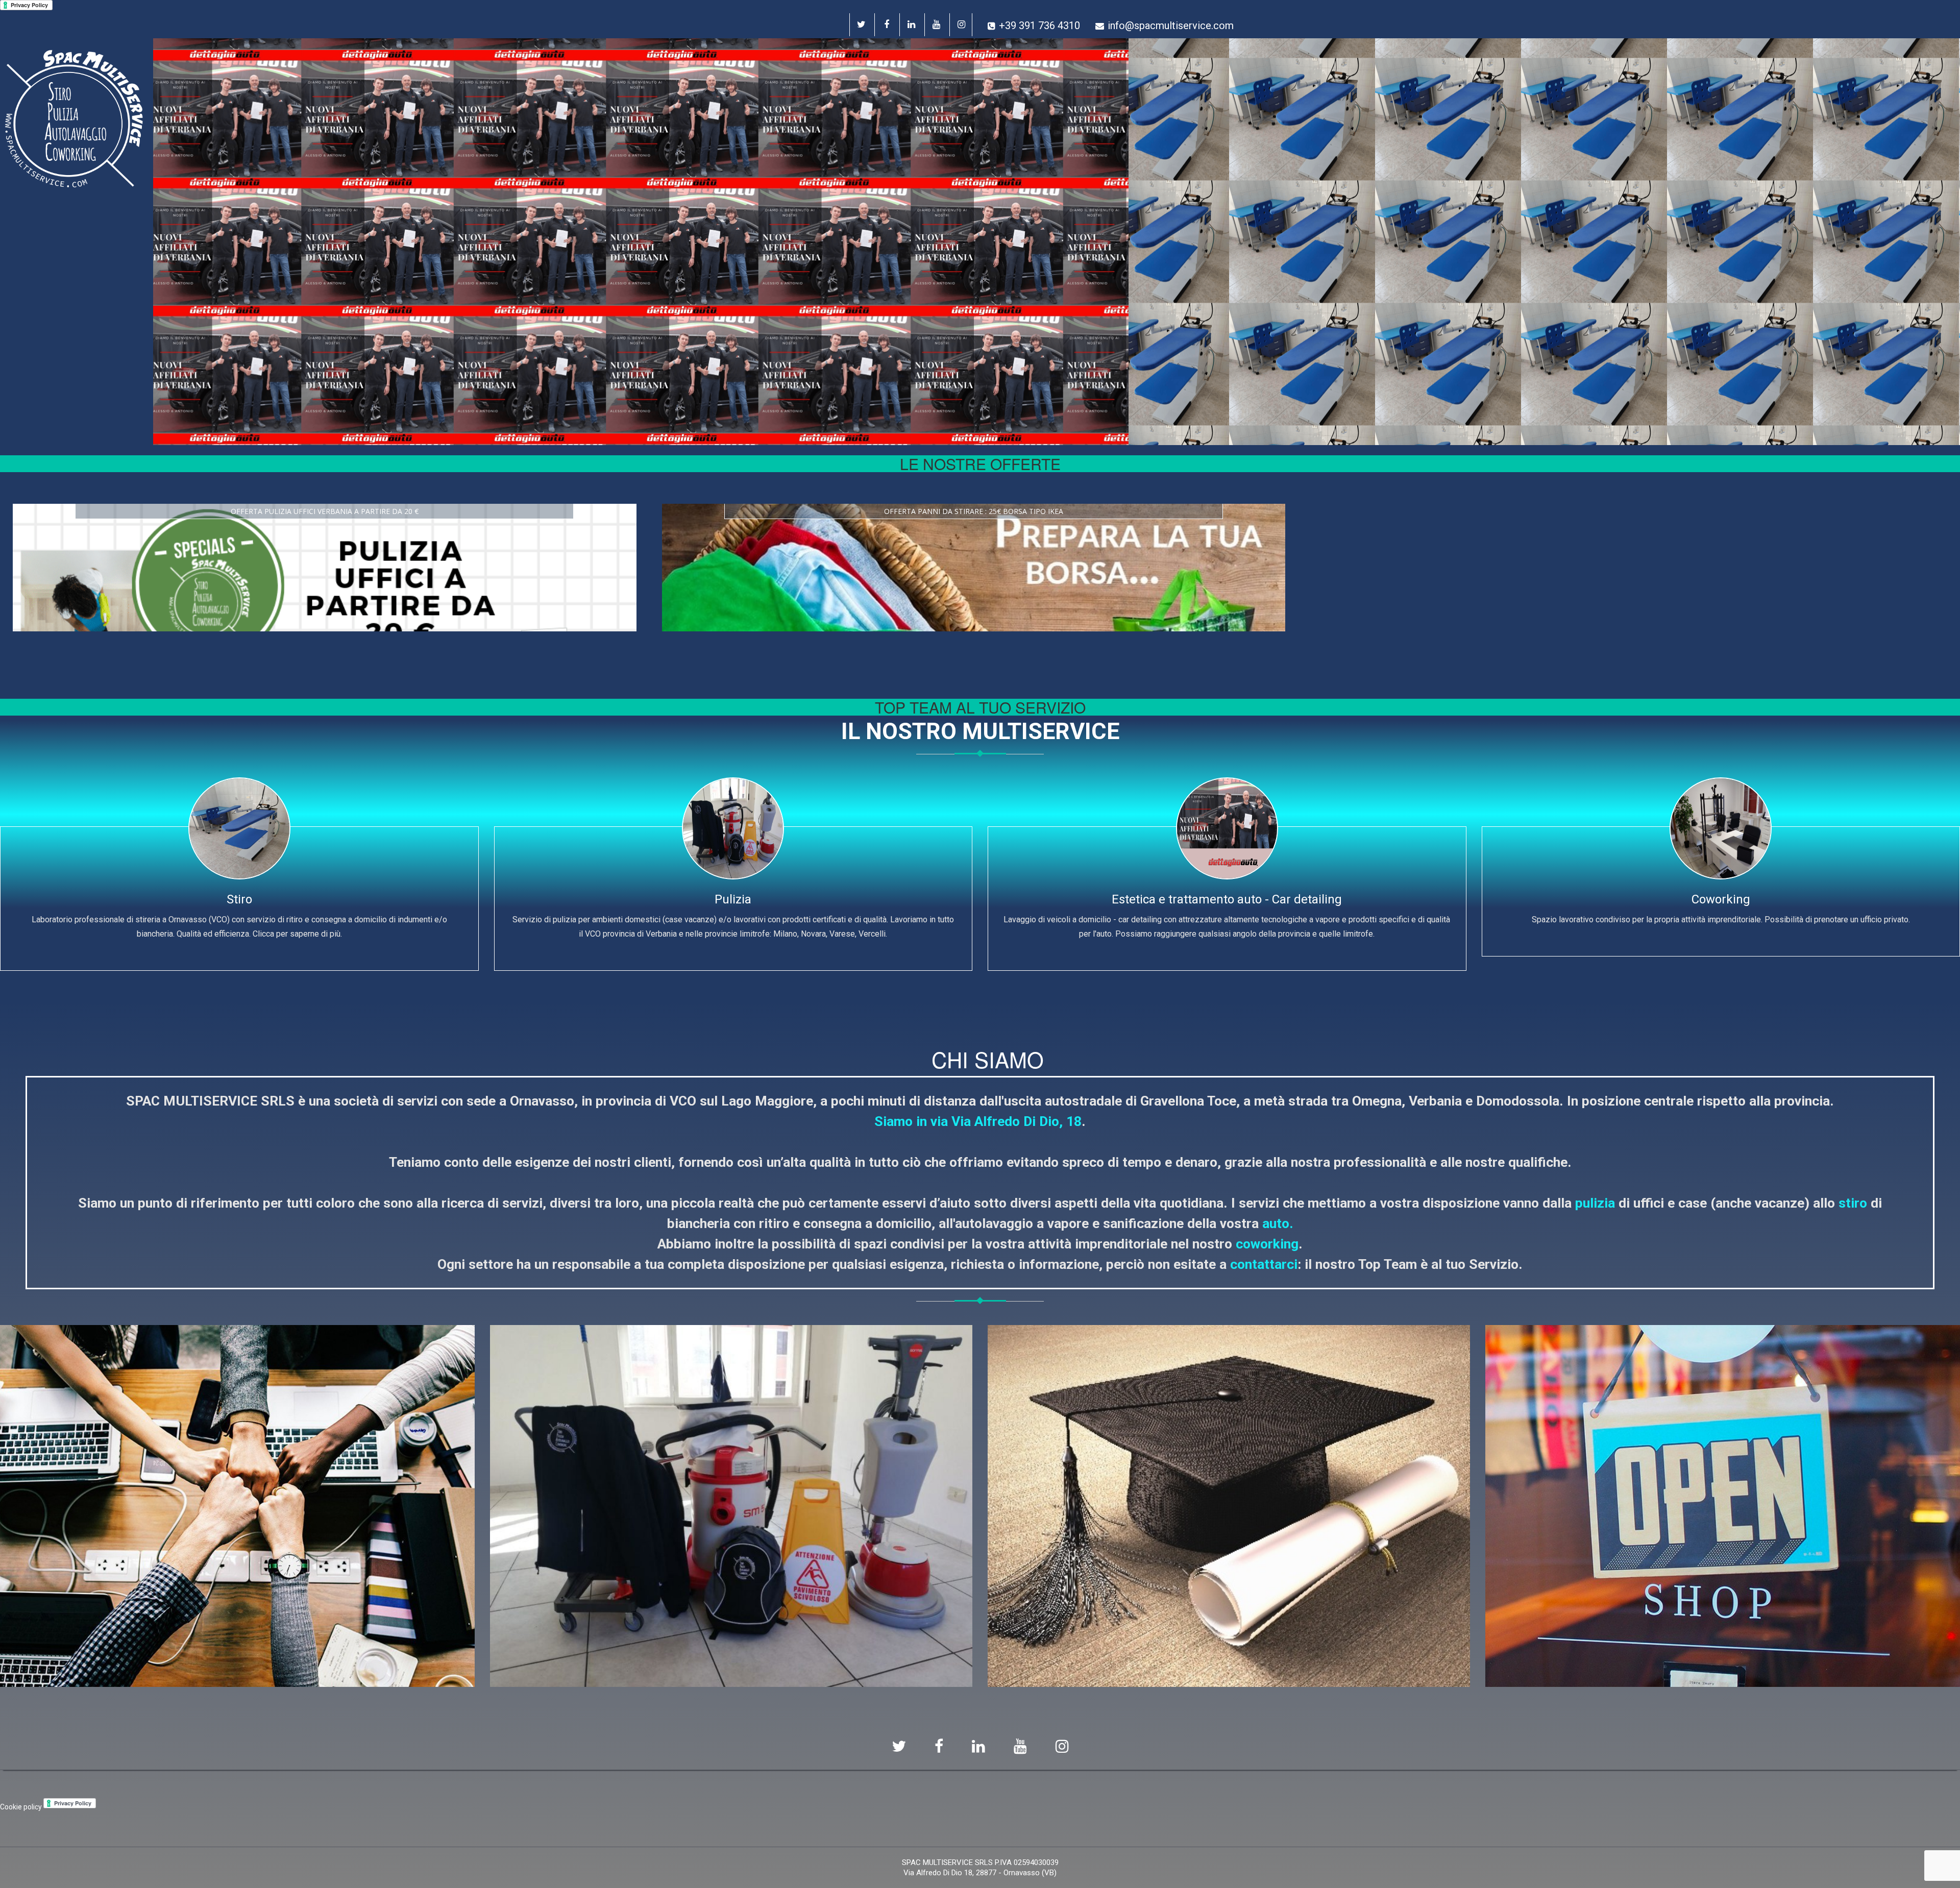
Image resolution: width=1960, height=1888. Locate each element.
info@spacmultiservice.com (1171, 26)
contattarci (1264, 1264)
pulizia (1595, 1203)
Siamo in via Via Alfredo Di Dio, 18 (978, 1121)
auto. (1278, 1223)
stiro (1853, 1203)
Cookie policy (21, 1807)
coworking (1267, 1244)
